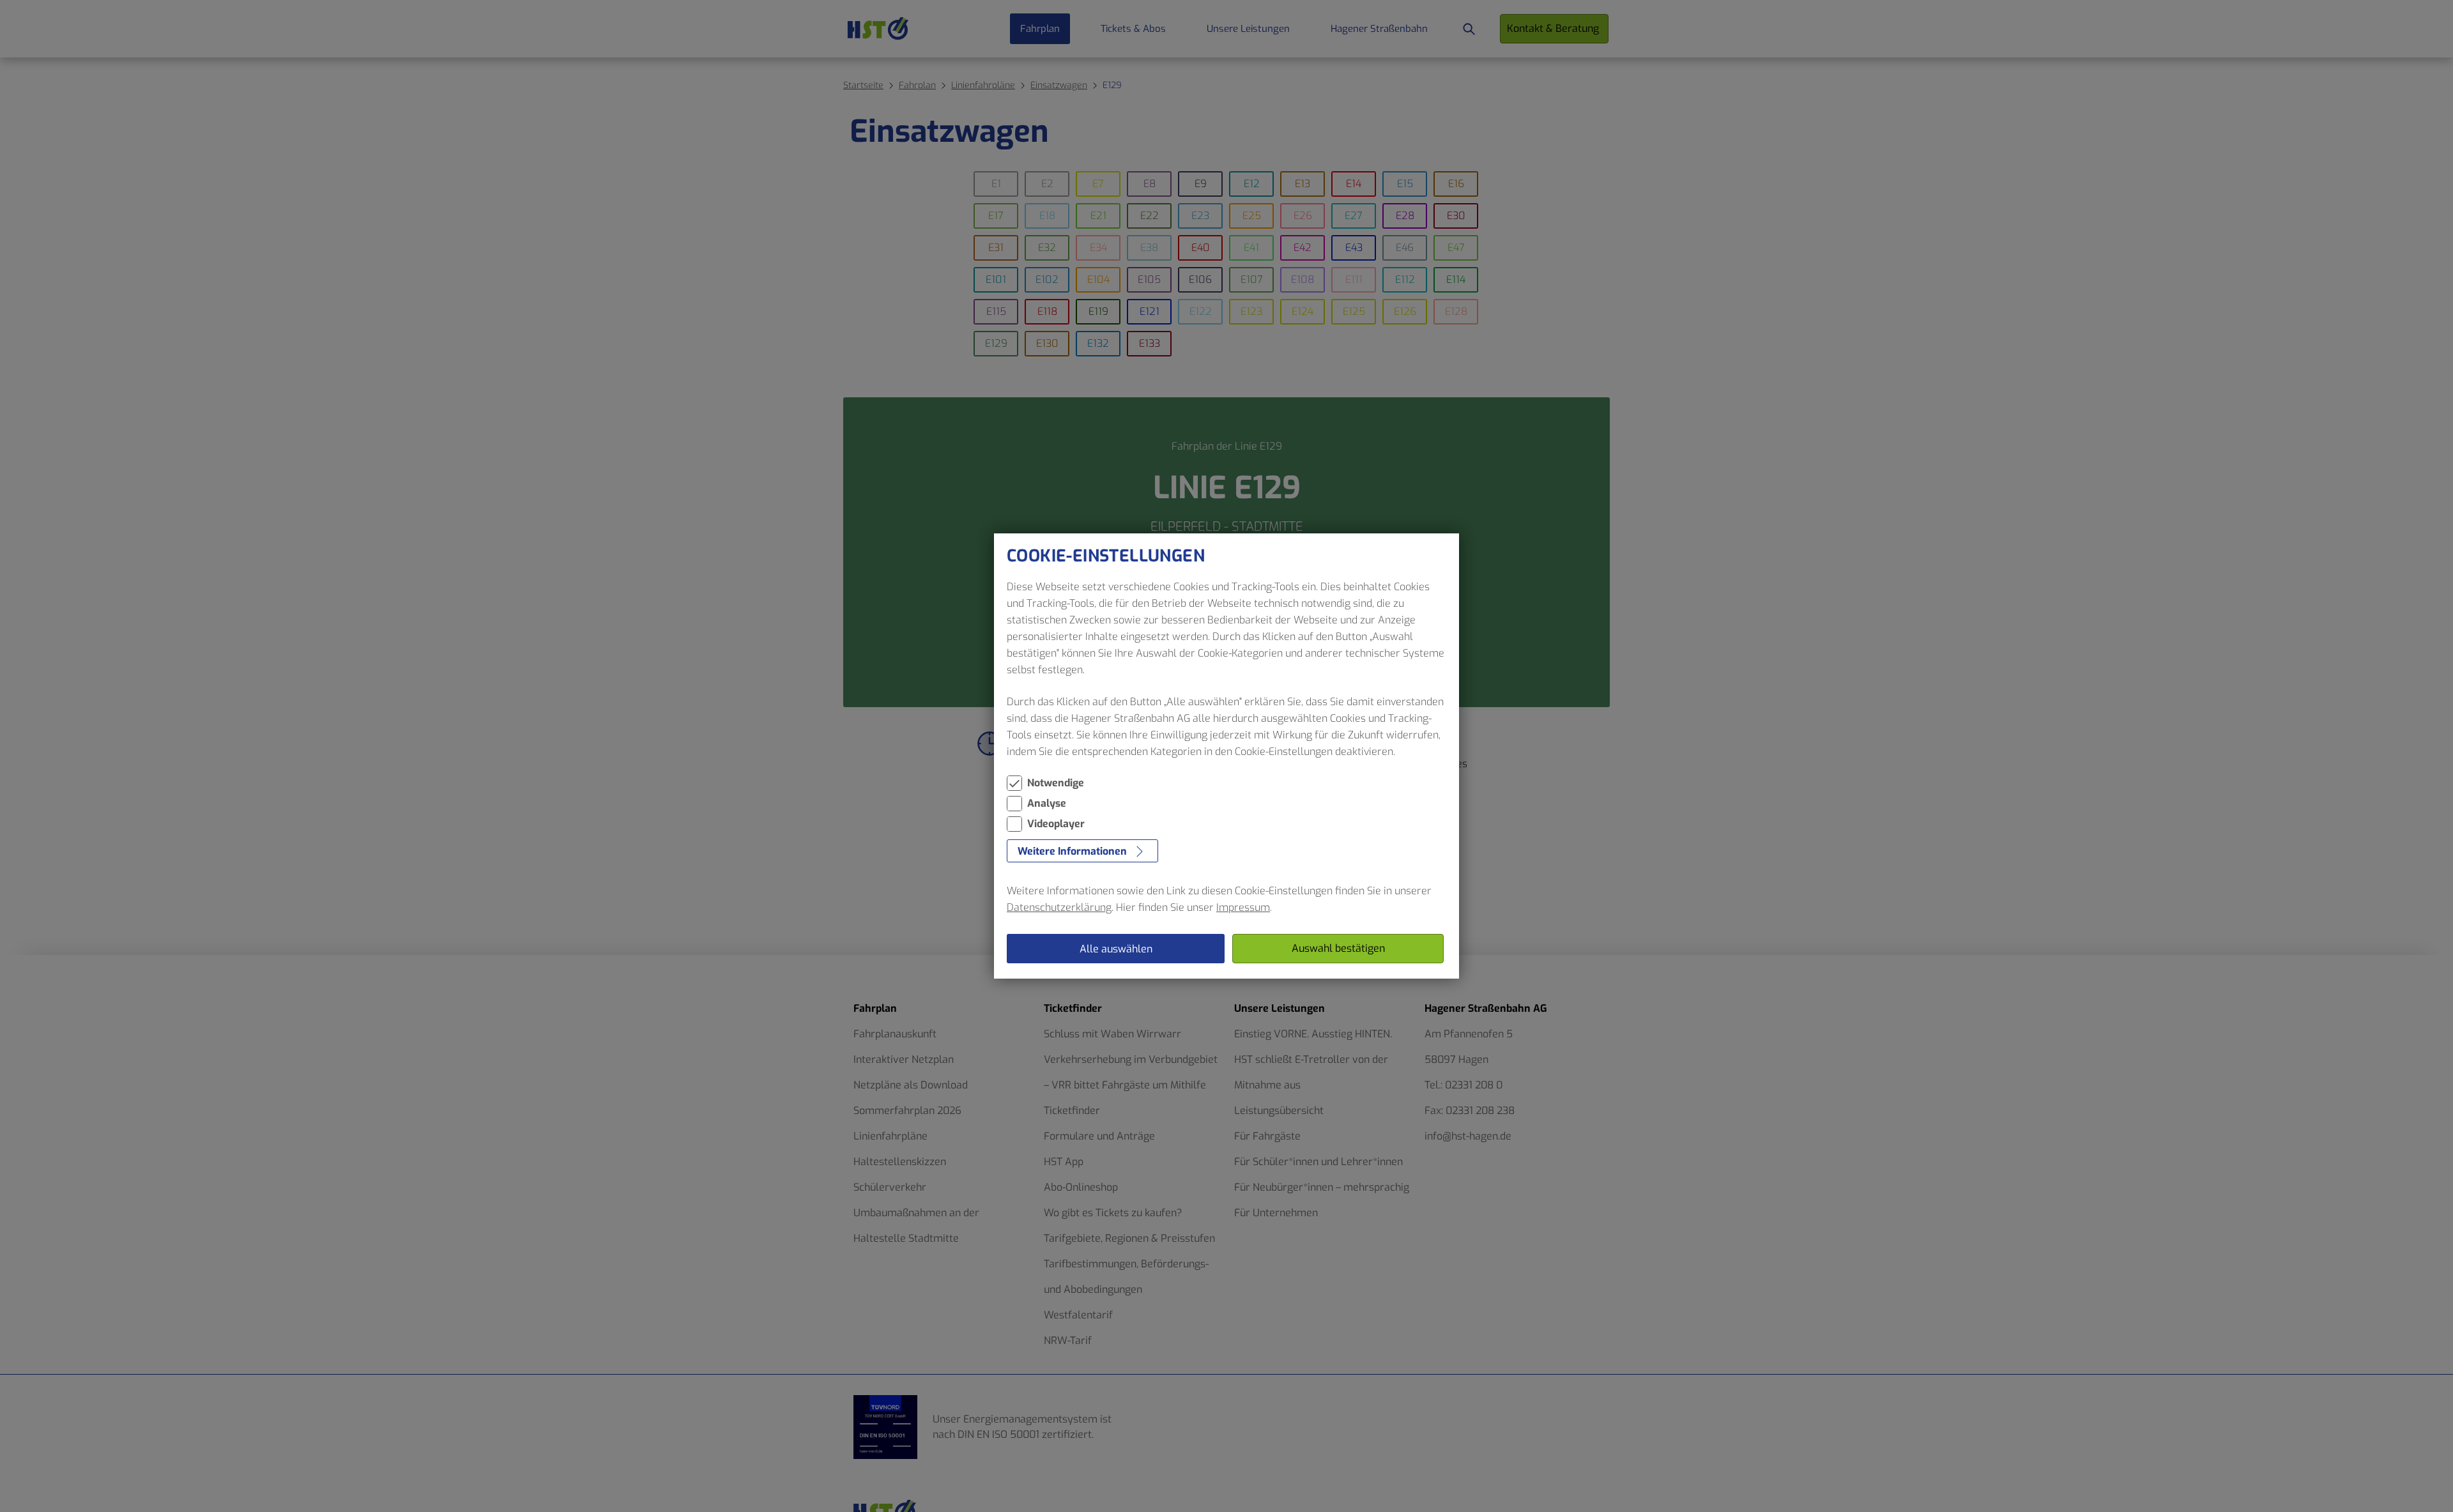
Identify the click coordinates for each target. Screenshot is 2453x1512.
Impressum (1243, 907)
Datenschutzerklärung (1059, 907)
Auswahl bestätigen (1338, 948)
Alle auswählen (1116, 949)
